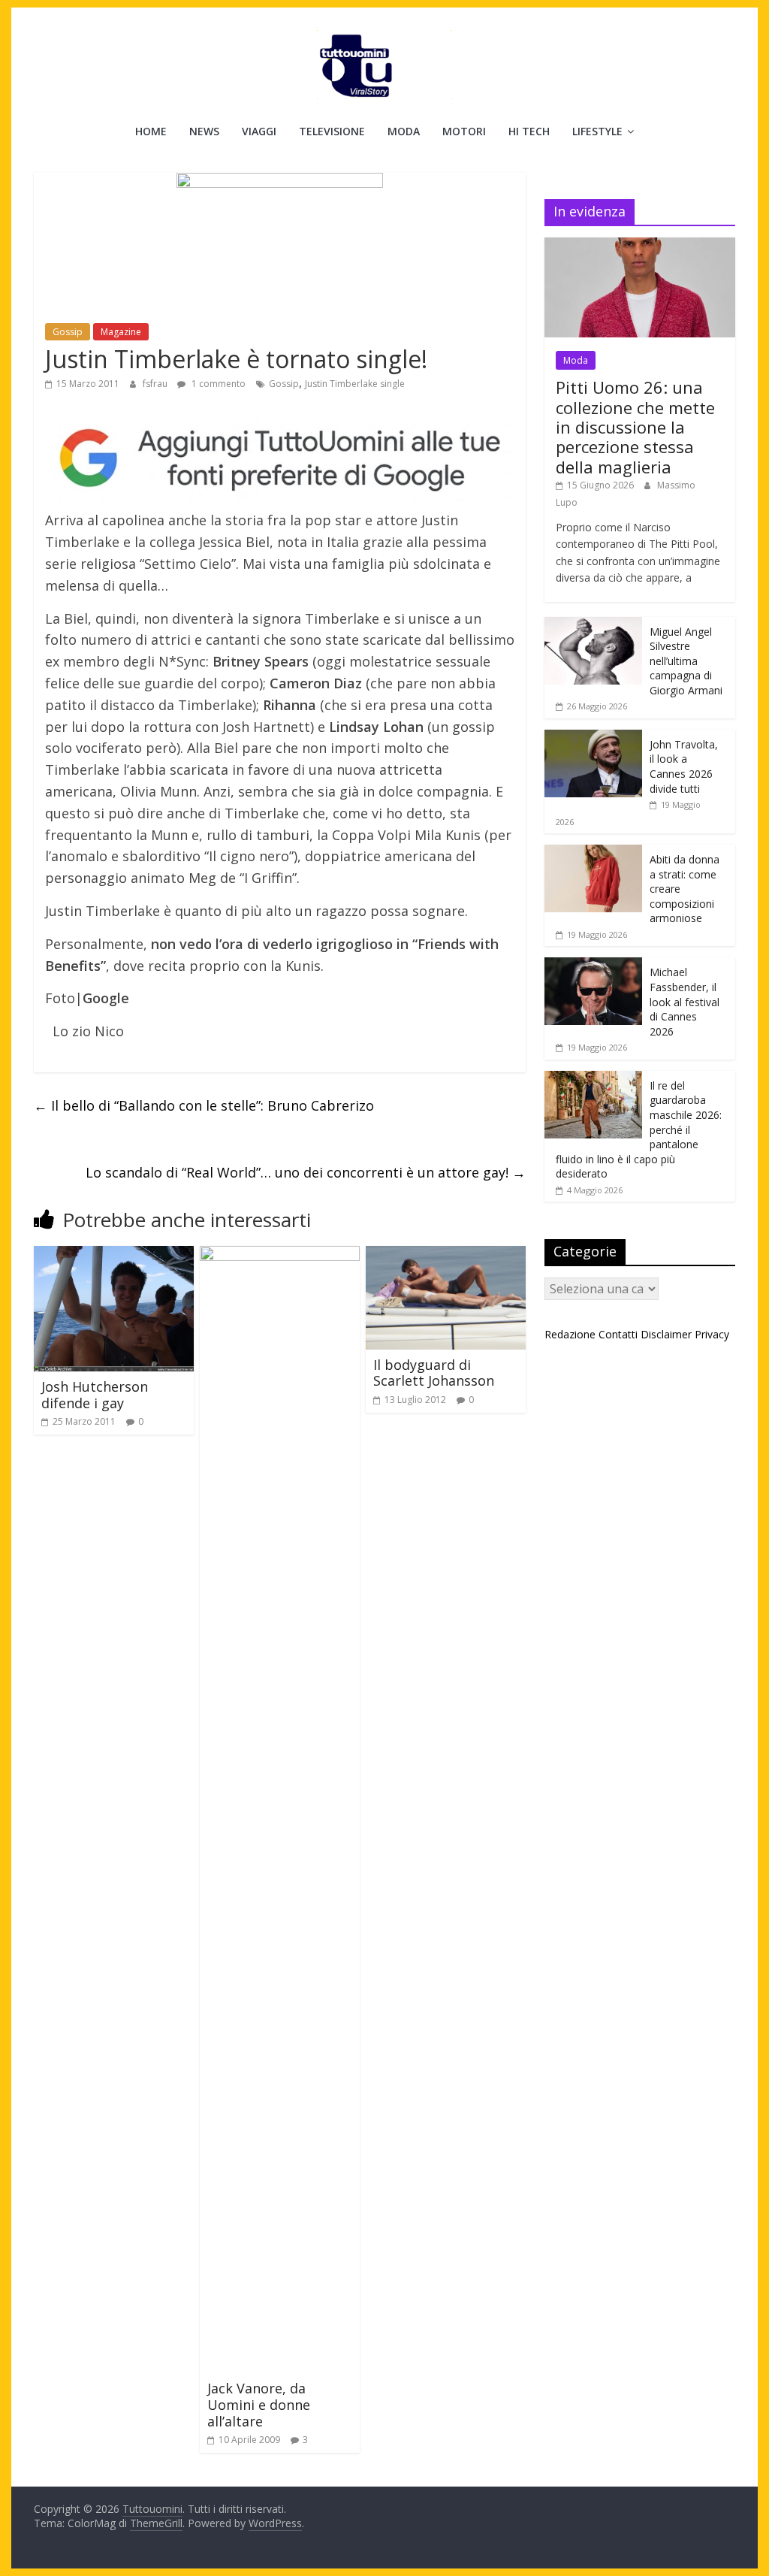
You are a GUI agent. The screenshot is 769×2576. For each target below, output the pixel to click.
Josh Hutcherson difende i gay (95, 1395)
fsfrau (156, 384)
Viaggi (259, 131)
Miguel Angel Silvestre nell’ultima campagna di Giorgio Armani (686, 661)
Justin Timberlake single (355, 384)
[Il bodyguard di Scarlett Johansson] (446, 1255)
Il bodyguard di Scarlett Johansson (434, 1373)
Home (151, 131)
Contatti (618, 1334)
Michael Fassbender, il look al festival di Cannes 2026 (685, 1001)
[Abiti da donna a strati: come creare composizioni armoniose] (593, 853)
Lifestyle (597, 131)
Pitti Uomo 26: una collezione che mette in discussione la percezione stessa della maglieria (635, 427)
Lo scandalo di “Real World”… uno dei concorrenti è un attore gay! (306, 1172)
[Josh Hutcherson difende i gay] (114, 1255)
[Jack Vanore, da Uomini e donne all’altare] (280, 1255)
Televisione (332, 131)
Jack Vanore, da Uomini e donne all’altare (259, 2404)
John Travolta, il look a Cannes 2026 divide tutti (684, 766)
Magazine (121, 332)
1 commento (217, 384)
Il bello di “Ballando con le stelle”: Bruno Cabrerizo (204, 1105)
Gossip (68, 332)
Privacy (712, 1334)
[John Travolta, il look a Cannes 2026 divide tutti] (593, 738)
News (204, 131)
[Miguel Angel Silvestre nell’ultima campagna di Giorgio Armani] (593, 625)
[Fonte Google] (280, 459)
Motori (464, 131)
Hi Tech (529, 131)
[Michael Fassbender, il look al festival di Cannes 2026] (593, 965)
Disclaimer (666, 1334)
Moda (404, 131)
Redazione (570, 1334)
